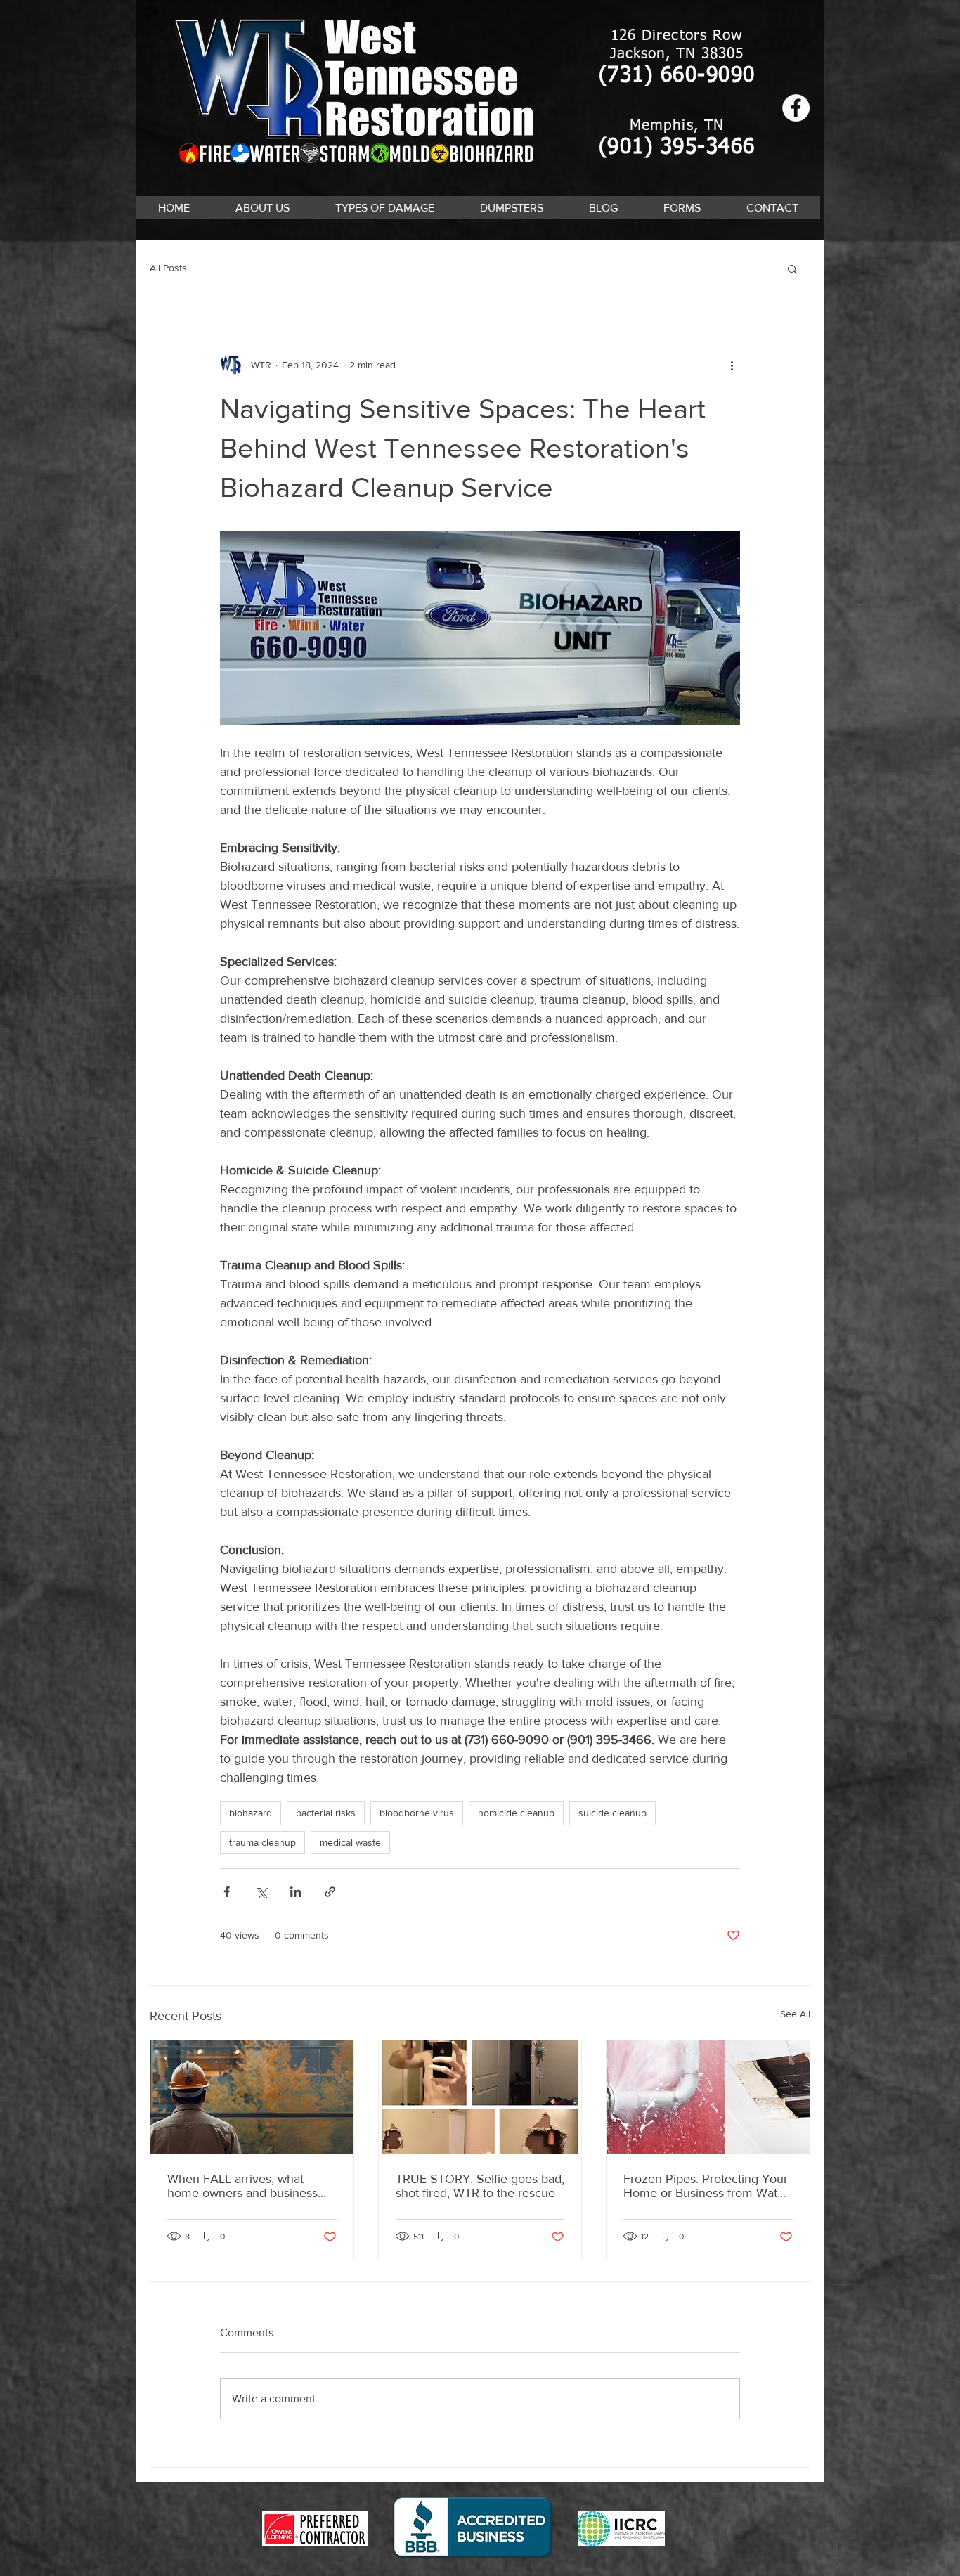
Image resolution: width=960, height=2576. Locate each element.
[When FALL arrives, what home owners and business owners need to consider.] (252, 2097)
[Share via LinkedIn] (296, 1892)
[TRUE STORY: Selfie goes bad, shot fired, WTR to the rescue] (480, 2097)
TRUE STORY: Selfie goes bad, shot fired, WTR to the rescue (480, 2186)
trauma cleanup (262, 1842)
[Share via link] (330, 1892)
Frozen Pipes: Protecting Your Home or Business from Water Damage (706, 2186)
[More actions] (732, 365)
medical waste (350, 1842)
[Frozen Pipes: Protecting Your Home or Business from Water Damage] (708, 2097)
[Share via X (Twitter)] (261, 1892)
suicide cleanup (612, 1813)
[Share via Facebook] (227, 1892)
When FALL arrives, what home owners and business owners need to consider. (242, 2186)
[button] (384, 208)
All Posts (168, 268)
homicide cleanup (516, 1813)
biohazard (251, 1813)
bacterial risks (326, 1813)
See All (795, 2014)
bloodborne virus (417, 1813)
